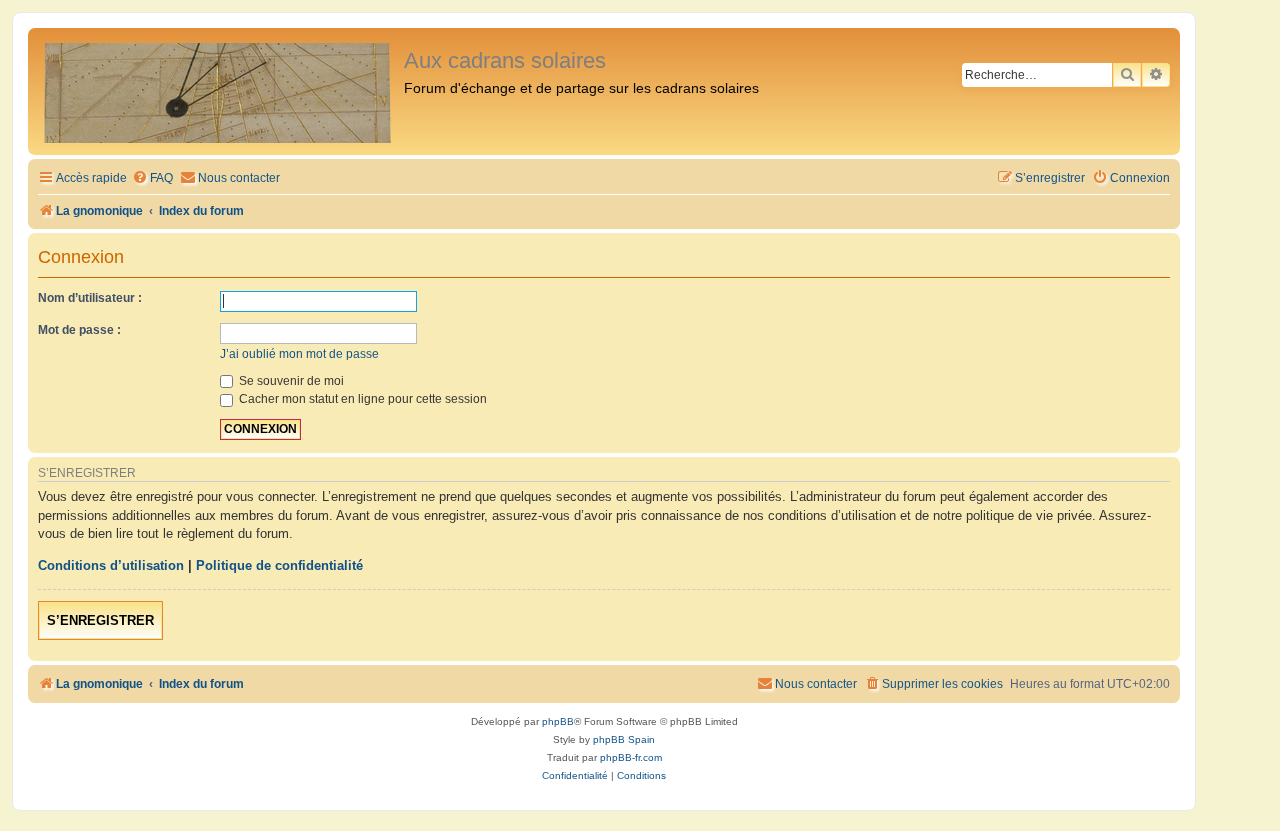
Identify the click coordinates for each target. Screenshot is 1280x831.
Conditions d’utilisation (111, 565)
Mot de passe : (79, 330)
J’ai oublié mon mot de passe (299, 354)
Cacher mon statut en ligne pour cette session (361, 399)
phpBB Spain (624, 739)
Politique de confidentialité (279, 565)
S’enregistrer (100, 620)
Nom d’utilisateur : (90, 298)
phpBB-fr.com (631, 757)
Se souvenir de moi (290, 381)
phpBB (558, 721)
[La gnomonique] (218, 91)
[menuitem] (152, 178)
